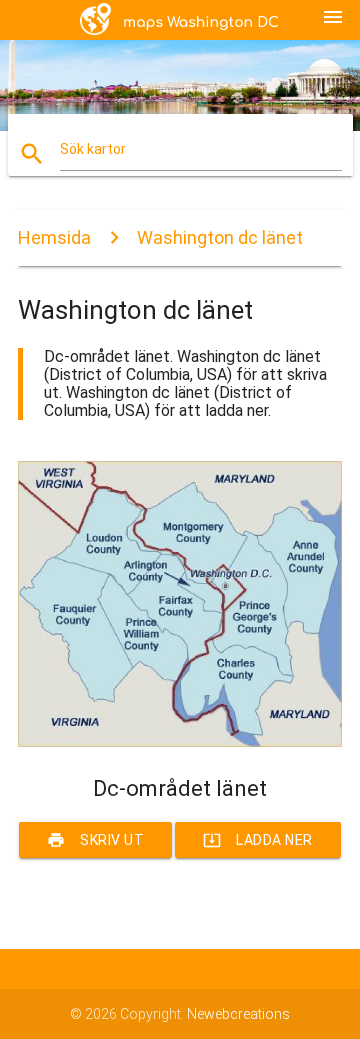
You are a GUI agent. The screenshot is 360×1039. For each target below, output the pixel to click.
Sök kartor (93, 149)
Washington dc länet (220, 237)
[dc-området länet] (180, 742)
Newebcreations (238, 1014)
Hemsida (54, 237)
